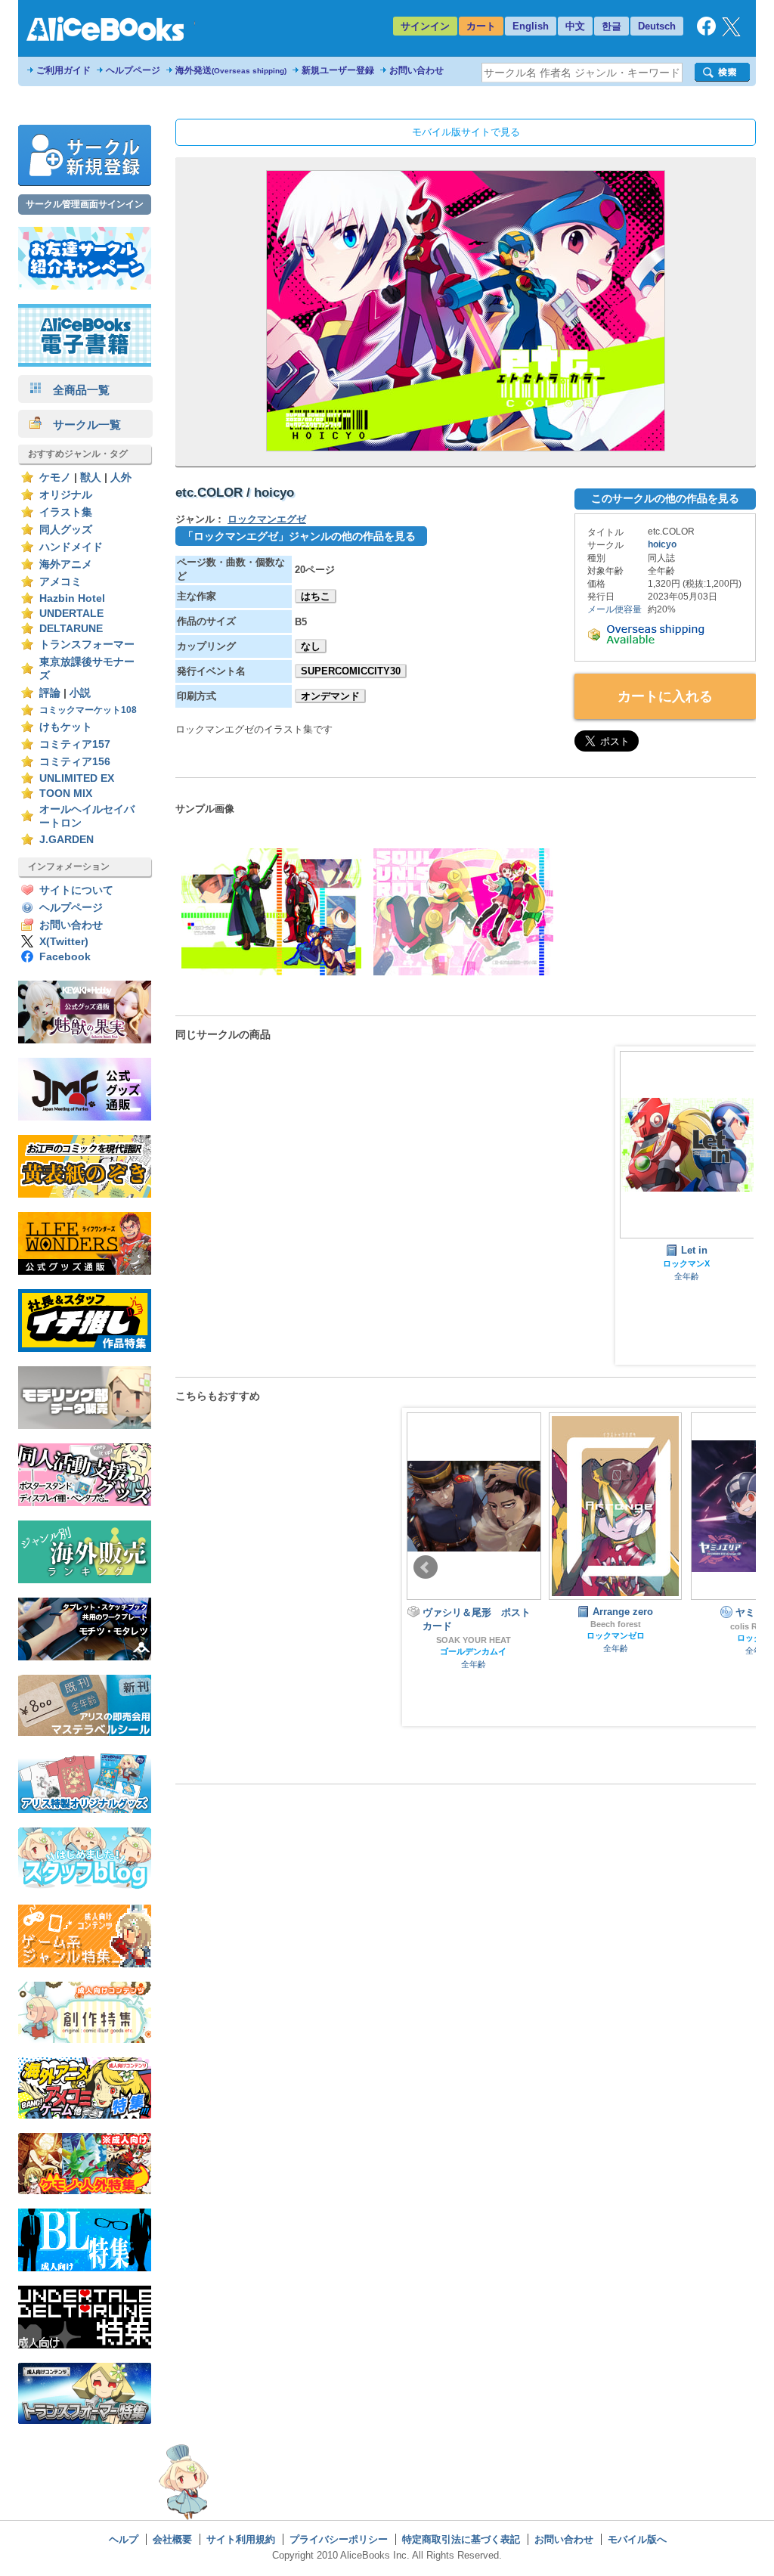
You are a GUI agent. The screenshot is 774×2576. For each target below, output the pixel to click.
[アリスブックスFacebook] (706, 32)
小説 (80, 693)
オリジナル (66, 495)
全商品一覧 (76, 390)
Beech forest (616, 1624)
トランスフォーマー (87, 645)
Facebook (65, 957)
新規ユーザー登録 (338, 70)
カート (481, 26)
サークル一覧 (81, 425)
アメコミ (60, 582)
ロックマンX (686, 1263)
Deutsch (657, 26)
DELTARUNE (71, 629)
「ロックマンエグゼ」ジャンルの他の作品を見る (299, 536)
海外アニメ (66, 564)
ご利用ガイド (63, 70)
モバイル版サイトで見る (466, 132)
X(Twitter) (64, 942)
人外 (121, 477)
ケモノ (55, 477)
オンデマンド (330, 696)
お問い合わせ (416, 70)
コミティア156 (75, 762)
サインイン (425, 26)
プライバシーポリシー (339, 2539)
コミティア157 (75, 744)
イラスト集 (66, 512)
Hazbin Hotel (72, 598)
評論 (50, 693)
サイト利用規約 (241, 2539)
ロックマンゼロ (616, 1635)
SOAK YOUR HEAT (474, 1640)
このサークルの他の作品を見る (665, 498)
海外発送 (231, 70)
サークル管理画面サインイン (85, 204)
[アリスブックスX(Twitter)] (731, 33)
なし (311, 646)
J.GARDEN (67, 840)
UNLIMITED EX (77, 778)
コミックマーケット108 (88, 710)
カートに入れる (665, 696)
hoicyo (662, 544)
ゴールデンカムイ (473, 1651)
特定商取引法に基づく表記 (461, 2539)
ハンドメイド (71, 547)
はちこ (316, 596)
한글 (611, 26)
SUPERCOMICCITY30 (351, 671)
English (531, 26)
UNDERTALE (71, 614)
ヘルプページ (133, 70)
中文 (575, 26)
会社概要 (172, 2539)
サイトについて (76, 890)
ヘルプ (124, 2539)
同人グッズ (66, 530)
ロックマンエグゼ (267, 519)
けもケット (66, 727)
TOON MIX (66, 794)
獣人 (91, 477)
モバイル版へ (637, 2539)
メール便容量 (615, 609)
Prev (426, 1567)
